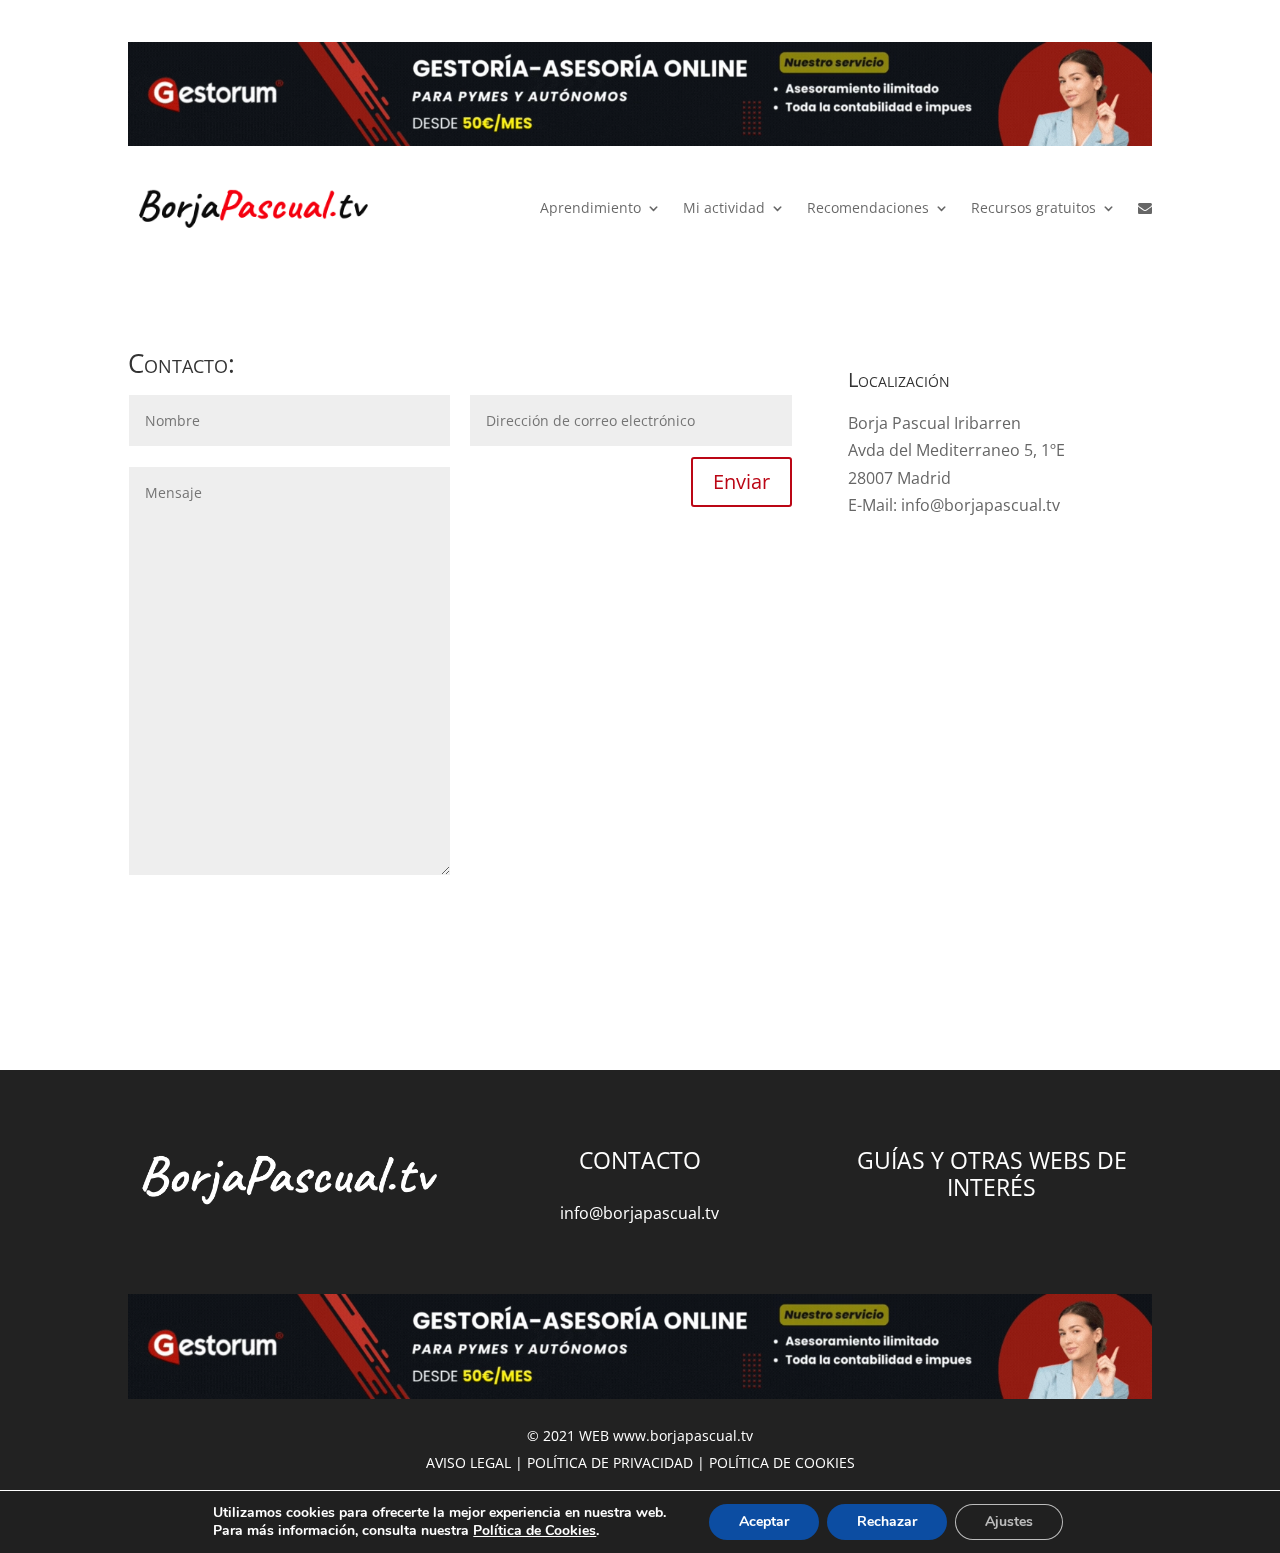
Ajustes (1009, 1521)
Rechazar (887, 1521)
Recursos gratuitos (1033, 207)
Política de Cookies (534, 1530)
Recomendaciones (868, 207)
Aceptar (764, 1521)
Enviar (741, 481)
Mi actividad (724, 207)
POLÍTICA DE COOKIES (782, 1462)
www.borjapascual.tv (683, 1435)
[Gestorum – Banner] (640, 98)
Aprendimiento (590, 207)
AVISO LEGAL (468, 1462)
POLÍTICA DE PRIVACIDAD (610, 1462)
